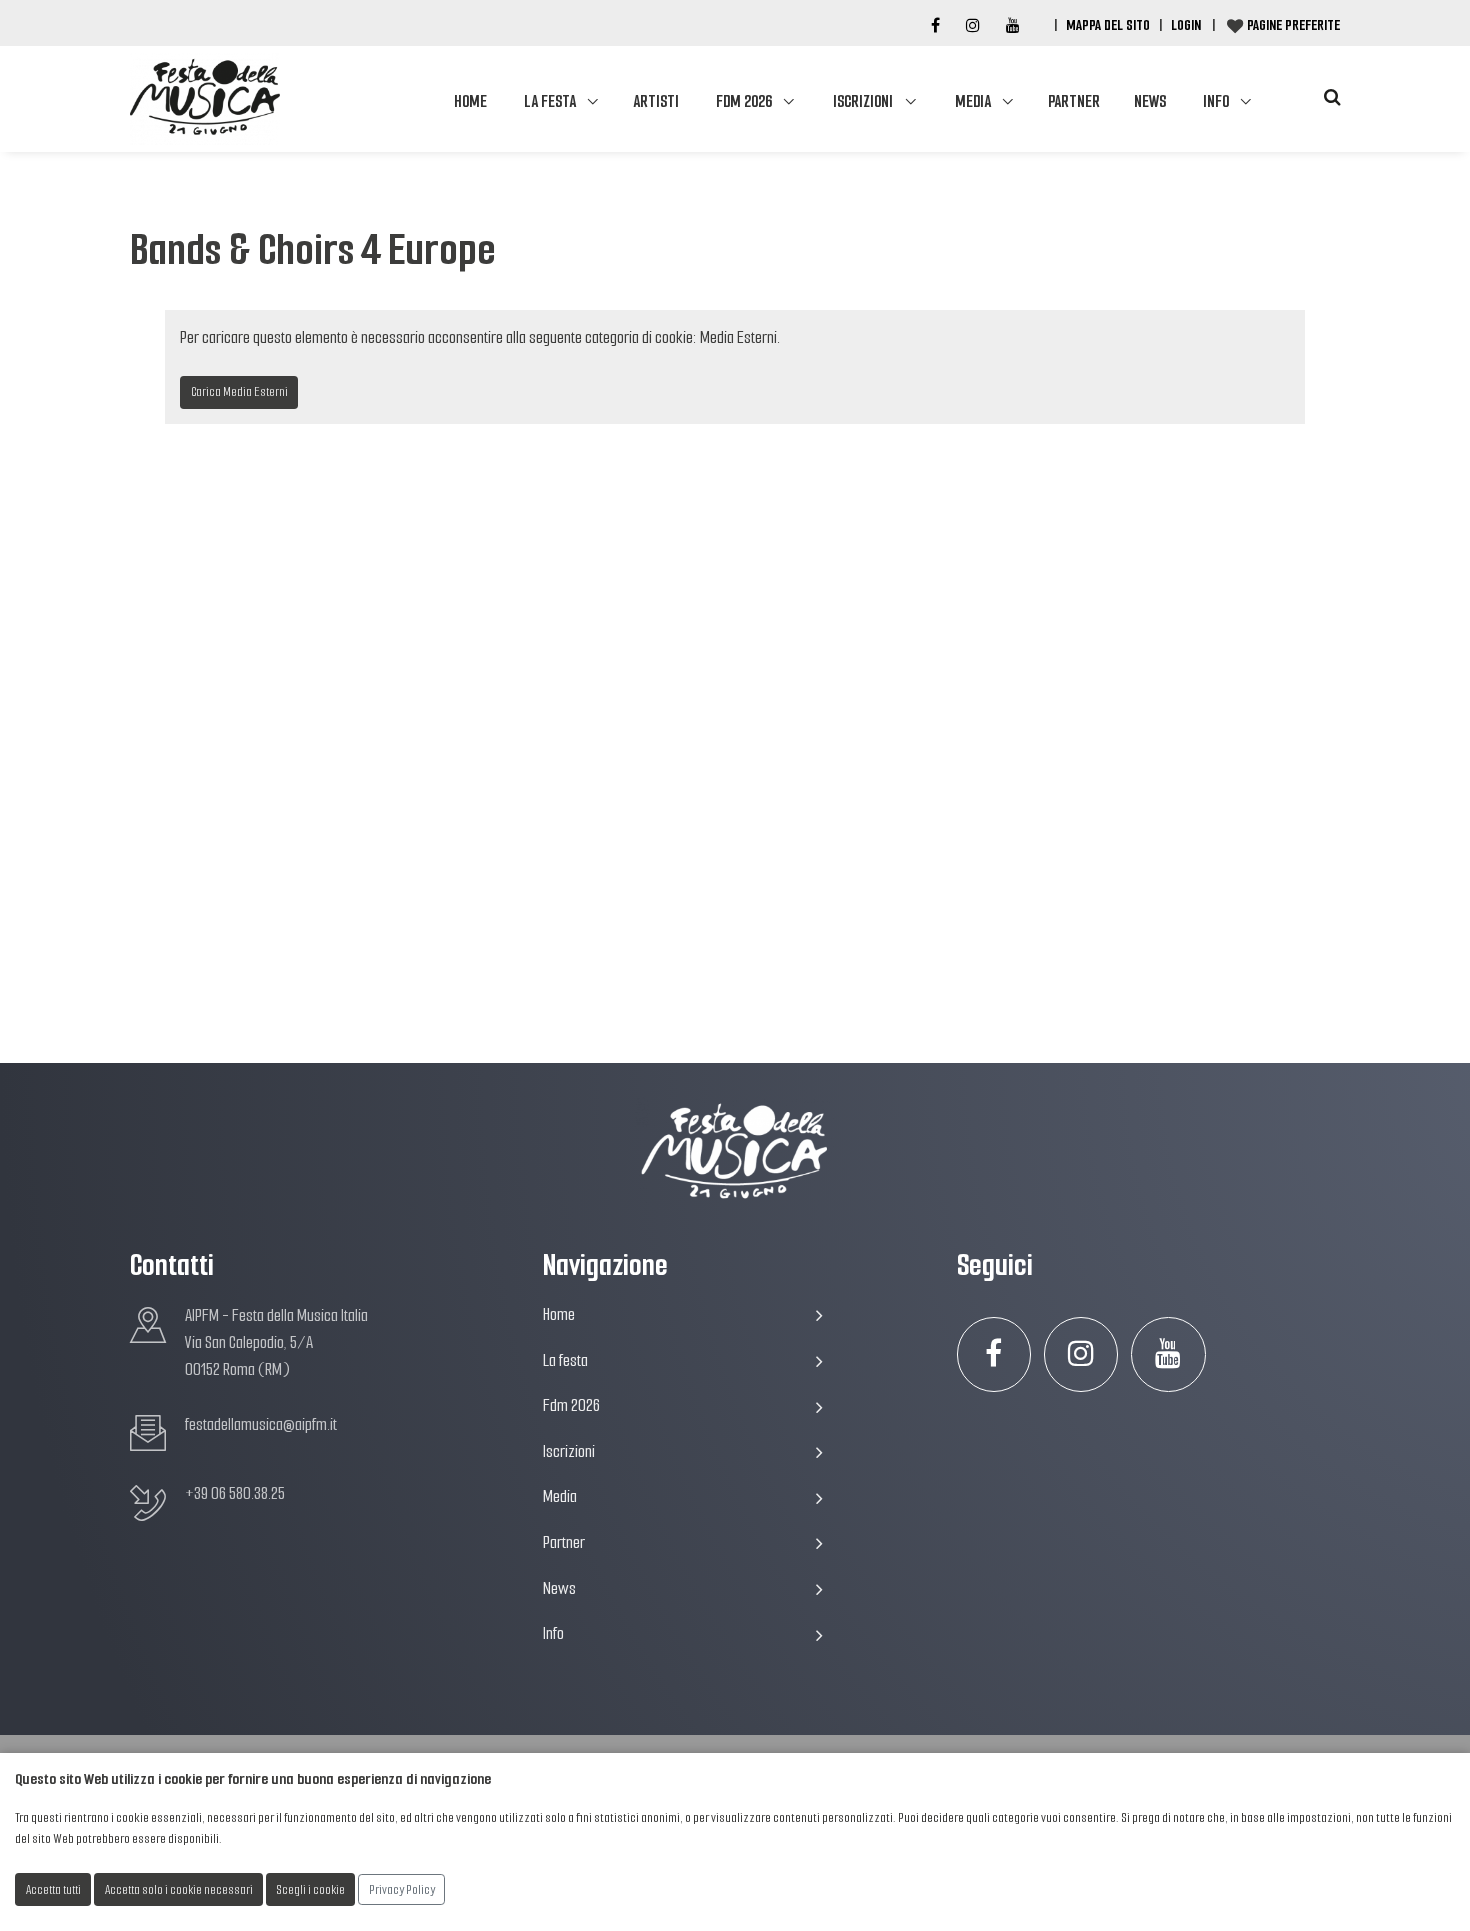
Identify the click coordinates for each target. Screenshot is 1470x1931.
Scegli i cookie (311, 1889)
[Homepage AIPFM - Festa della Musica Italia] (205, 99)
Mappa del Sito (1108, 25)
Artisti (656, 101)
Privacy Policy (402, 1889)
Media (973, 101)
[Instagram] (973, 26)
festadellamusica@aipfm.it (261, 1424)
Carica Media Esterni (239, 391)
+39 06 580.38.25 (235, 1493)
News (1150, 101)
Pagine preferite (1293, 25)
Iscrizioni (863, 101)
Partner (1074, 101)
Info (1216, 101)
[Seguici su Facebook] (935, 26)
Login (1186, 25)
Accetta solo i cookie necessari (179, 1889)
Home (470, 101)
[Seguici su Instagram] (1081, 1354)
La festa (550, 101)
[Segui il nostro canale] (1013, 26)
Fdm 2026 (744, 101)
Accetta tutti (53, 1889)
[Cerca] (1332, 97)
